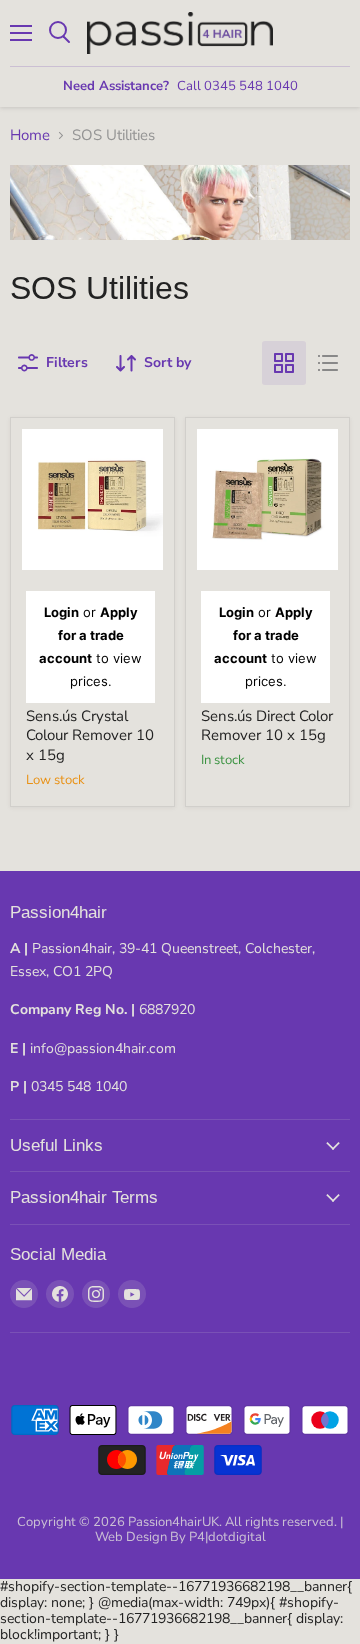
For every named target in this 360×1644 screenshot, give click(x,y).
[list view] (328, 363)
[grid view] (284, 363)
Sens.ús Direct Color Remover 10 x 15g (267, 726)
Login (61, 612)
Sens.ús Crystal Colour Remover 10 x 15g (90, 735)
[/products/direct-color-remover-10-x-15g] (267, 499)
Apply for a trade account (88, 635)
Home (30, 135)
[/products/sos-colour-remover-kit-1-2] (92, 499)
